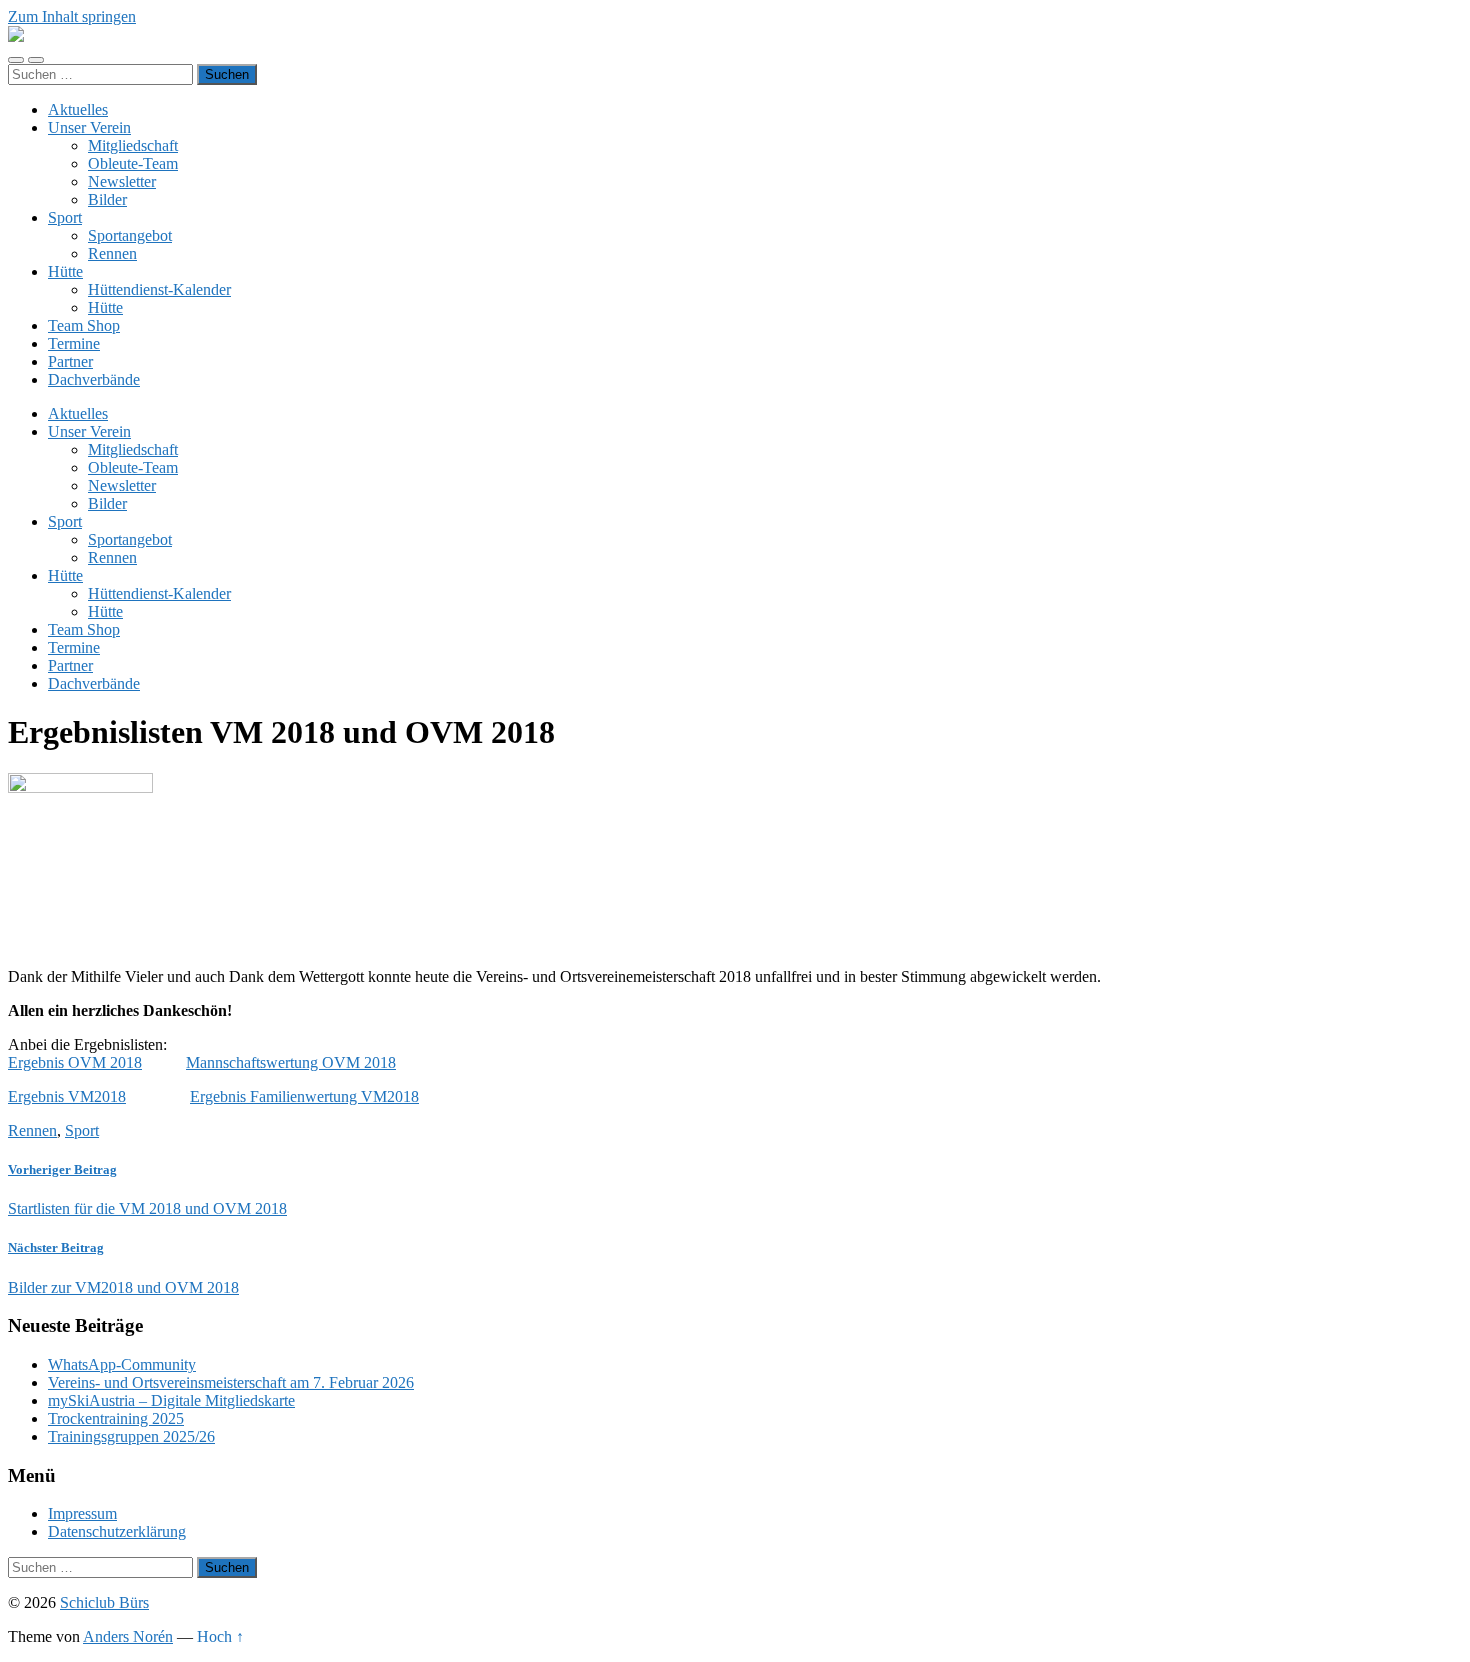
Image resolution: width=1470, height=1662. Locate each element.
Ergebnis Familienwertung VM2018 (304, 1096)
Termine (74, 343)
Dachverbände (94, 379)
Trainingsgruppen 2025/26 (131, 1436)
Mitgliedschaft (133, 145)
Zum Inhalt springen (72, 16)
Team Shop (84, 325)
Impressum (82, 1513)
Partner (70, 361)
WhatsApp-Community (122, 1364)
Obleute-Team (133, 163)
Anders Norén (128, 1636)
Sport (65, 217)
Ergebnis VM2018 (67, 1096)
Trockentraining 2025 (116, 1418)
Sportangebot (130, 235)
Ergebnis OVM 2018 (75, 1062)
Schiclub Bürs (104, 1602)
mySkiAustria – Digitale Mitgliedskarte (171, 1400)
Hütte (65, 271)
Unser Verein (89, 127)
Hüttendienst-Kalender (159, 289)
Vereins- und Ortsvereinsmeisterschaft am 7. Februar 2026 (231, 1382)
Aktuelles (78, 109)
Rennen (112, 253)
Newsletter (122, 181)
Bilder (107, 199)
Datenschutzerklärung (117, 1531)
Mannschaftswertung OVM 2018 (291, 1062)
